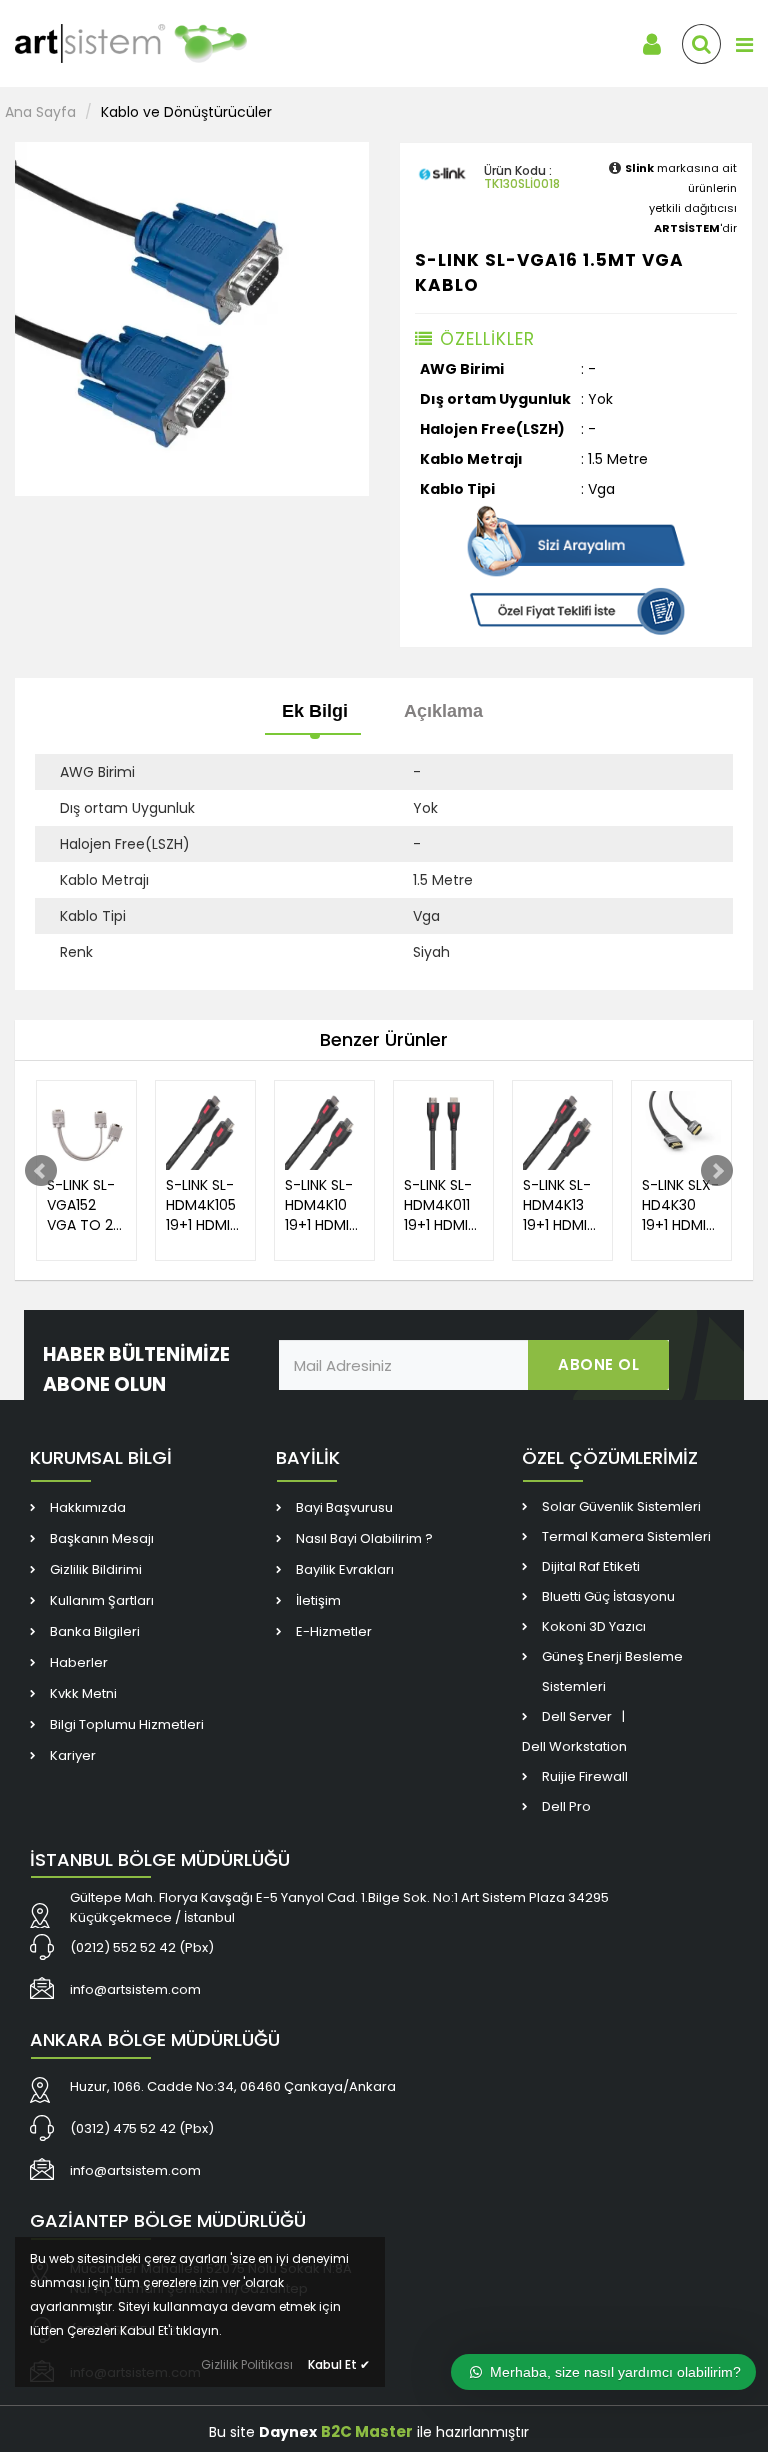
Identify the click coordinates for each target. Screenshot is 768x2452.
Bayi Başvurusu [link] (344, 1507)
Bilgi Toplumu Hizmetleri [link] (127, 1724)
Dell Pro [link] (566, 1806)
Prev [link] (41, 1171)
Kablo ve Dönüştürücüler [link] (186, 112)
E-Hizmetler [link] (334, 1631)
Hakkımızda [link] (88, 1507)
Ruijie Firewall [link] (585, 1776)
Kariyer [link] (73, 1755)
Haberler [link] (79, 1662)
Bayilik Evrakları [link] (345, 1569)
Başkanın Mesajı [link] (102, 1538)
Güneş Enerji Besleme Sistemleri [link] (612, 1671)
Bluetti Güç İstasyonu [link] (608, 1596)
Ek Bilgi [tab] (315, 711)
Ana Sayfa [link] (40, 112)
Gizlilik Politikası (247, 2364)
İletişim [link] (318, 1600)
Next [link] (717, 1171)
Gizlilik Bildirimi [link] (96, 1569)
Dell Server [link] (577, 1716)
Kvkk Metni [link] (83, 1693)
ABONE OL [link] (598, 1364)
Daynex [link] (288, 2432)
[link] (160, 44)
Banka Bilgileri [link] (95, 1631)
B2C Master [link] (367, 2431)
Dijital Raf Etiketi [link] (591, 1566)
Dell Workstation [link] (574, 1746)
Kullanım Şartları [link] (102, 1600)
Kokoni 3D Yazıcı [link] (594, 1626)
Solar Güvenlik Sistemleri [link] (621, 1506)
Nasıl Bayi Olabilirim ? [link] (364, 1538)
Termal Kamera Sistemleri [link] (626, 1536)
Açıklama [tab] (443, 711)
